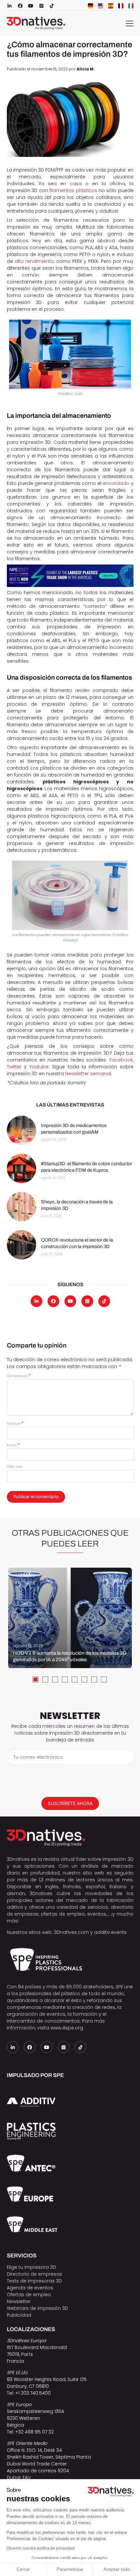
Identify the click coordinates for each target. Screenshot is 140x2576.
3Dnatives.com (71, 1932)
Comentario (19, 1376)
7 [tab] (94, 1680)
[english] (101, 6)
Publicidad (19, 2315)
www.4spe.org (67, 2028)
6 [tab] (84, 1680)
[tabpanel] (70, 1618)
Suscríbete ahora (70, 1803)
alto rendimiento (34, 261)
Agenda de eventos (30, 2288)
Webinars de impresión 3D (37, 2308)
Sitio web (15, 1467)
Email (13, 1445)
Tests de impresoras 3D (34, 2281)
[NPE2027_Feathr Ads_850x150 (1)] (70, 576)
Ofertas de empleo (29, 2295)
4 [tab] (65, 1680)
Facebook (121, 1060)
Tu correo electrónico (38, 1757)
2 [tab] (45, 1680)
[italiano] (131, 6)
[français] (121, 6)
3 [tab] (55, 1680)
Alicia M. (86, 69)
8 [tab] (104, 1680)
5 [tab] (75, 1680)
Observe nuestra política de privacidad (41, 2548)
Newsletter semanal (88, 1074)
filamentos (63, 190)
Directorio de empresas (35, 2274)
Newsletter (19, 2301)
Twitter (14, 1067)
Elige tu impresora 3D (31, 2267)
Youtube (39, 1067)
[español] (111, 6)
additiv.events (110, 1932)
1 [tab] (35, 1680)
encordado (116, 483)
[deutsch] (91, 6)
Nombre (15, 1424)
